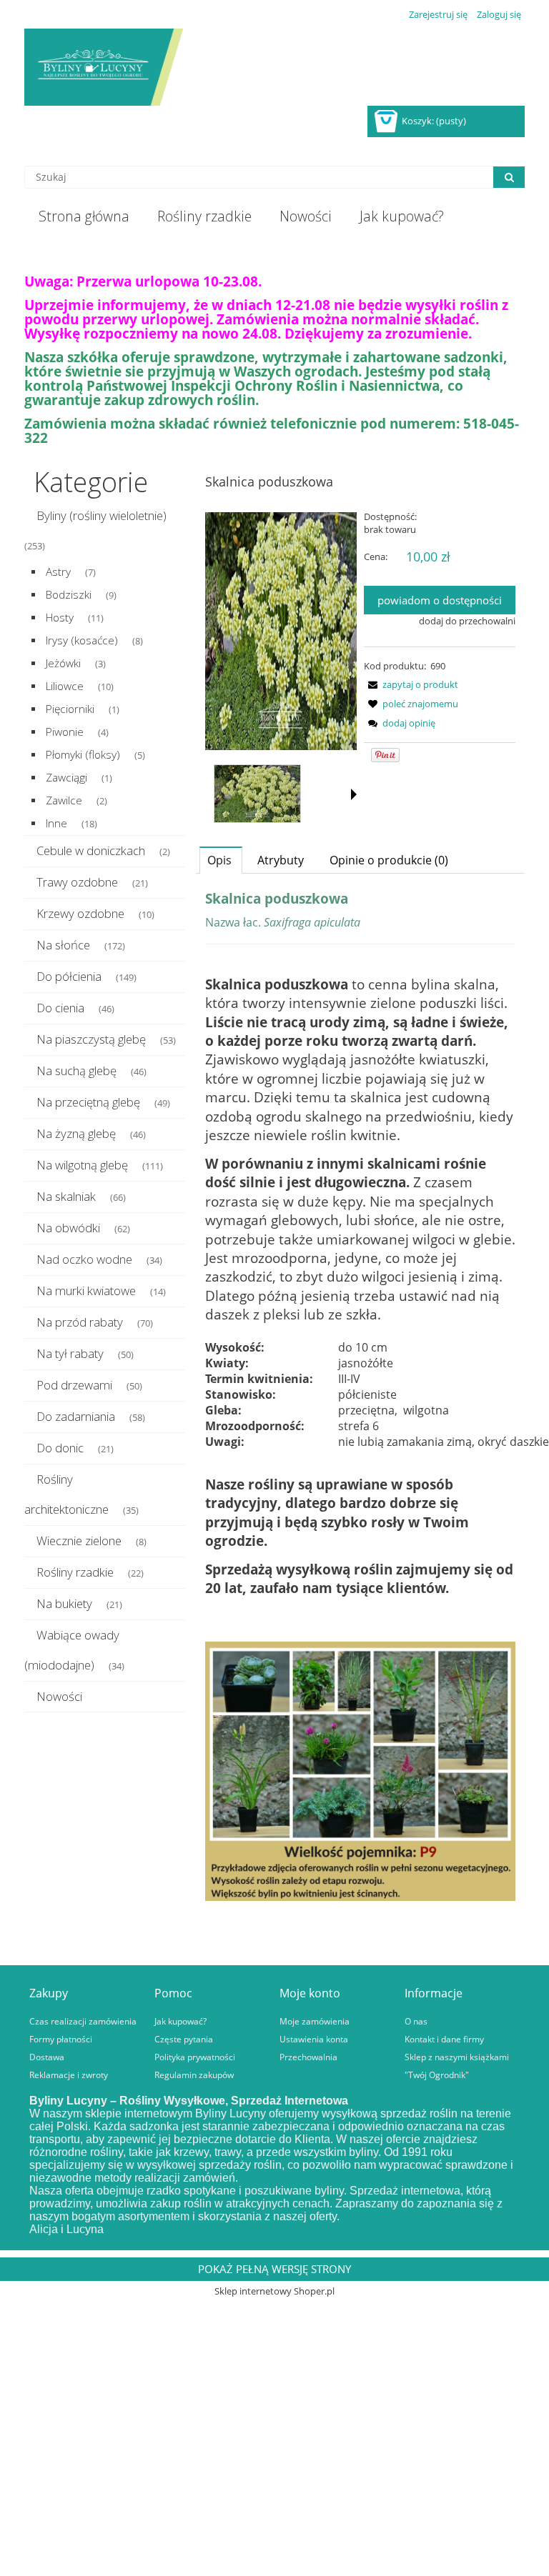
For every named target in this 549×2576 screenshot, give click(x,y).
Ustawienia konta (314, 2039)
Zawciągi (66, 778)
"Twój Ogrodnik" (437, 2075)
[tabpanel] (360, 1397)
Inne (56, 823)
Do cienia (60, 1008)
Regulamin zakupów (194, 2075)
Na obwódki (68, 1228)
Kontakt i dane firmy (444, 2039)
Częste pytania (184, 2039)
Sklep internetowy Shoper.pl (274, 2291)
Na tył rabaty (70, 1353)
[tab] (221, 860)
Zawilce (64, 800)
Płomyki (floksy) (83, 755)
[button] (411, 684)
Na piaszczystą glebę (91, 1039)
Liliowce (65, 686)
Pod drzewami (74, 1385)
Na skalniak (66, 1196)
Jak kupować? (180, 2021)
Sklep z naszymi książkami (457, 2057)
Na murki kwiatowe (86, 1291)
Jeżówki (63, 663)
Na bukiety (64, 1603)
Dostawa (47, 2057)
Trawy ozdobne (77, 882)
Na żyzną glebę (76, 1133)
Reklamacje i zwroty (69, 2075)
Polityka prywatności (195, 2057)
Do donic (60, 1448)
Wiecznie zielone (79, 1541)
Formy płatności (61, 2039)
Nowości (59, 1696)
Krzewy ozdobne (80, 913)
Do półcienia (69, 976)
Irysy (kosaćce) (82, 640)
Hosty (60, 618)
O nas (416, 2021)
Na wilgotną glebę (82, 1165)
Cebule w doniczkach (91, 850)
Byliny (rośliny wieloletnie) (102, 515)
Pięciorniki (70, 709)
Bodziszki (69, 595)
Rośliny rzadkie (75, 1572)
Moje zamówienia (315, 2021)
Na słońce (63, 945)
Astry (58, 572)
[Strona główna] (274, 67)
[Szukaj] (509, 177)
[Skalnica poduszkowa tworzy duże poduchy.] (257, 794)
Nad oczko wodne (84, 1259)
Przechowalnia (308, 2057)
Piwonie (65, 732)
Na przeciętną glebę (88, 1102)
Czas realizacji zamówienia (83, 2021)
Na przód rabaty (80, 1322)
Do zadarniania (76, 1416)
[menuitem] (84, 216)
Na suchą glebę (76, 1070)
